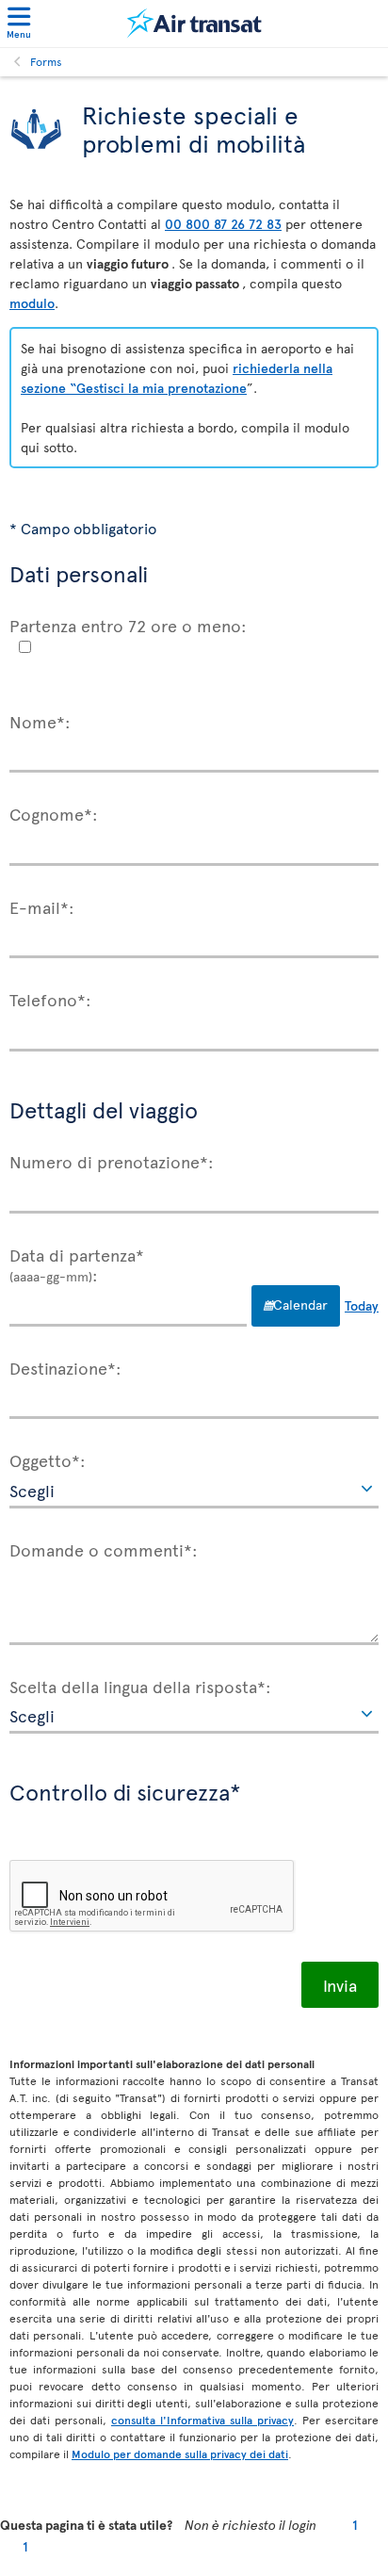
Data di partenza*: (77, 1264)
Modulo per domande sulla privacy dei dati (180, 2454)
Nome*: (40, 721)
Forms (46, 61)
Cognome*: (54, 813)
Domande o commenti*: (104, 1549)
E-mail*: (42, 906)
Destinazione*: (65, 1367)
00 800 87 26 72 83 (223, 224)
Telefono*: (50, 999)
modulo (32, 303)
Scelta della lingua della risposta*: (140, 1686)
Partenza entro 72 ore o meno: (128, 625)
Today (362, 1305)
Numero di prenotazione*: (112, 1161)
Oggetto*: (48, 1459)
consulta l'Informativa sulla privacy (202, 2420)
